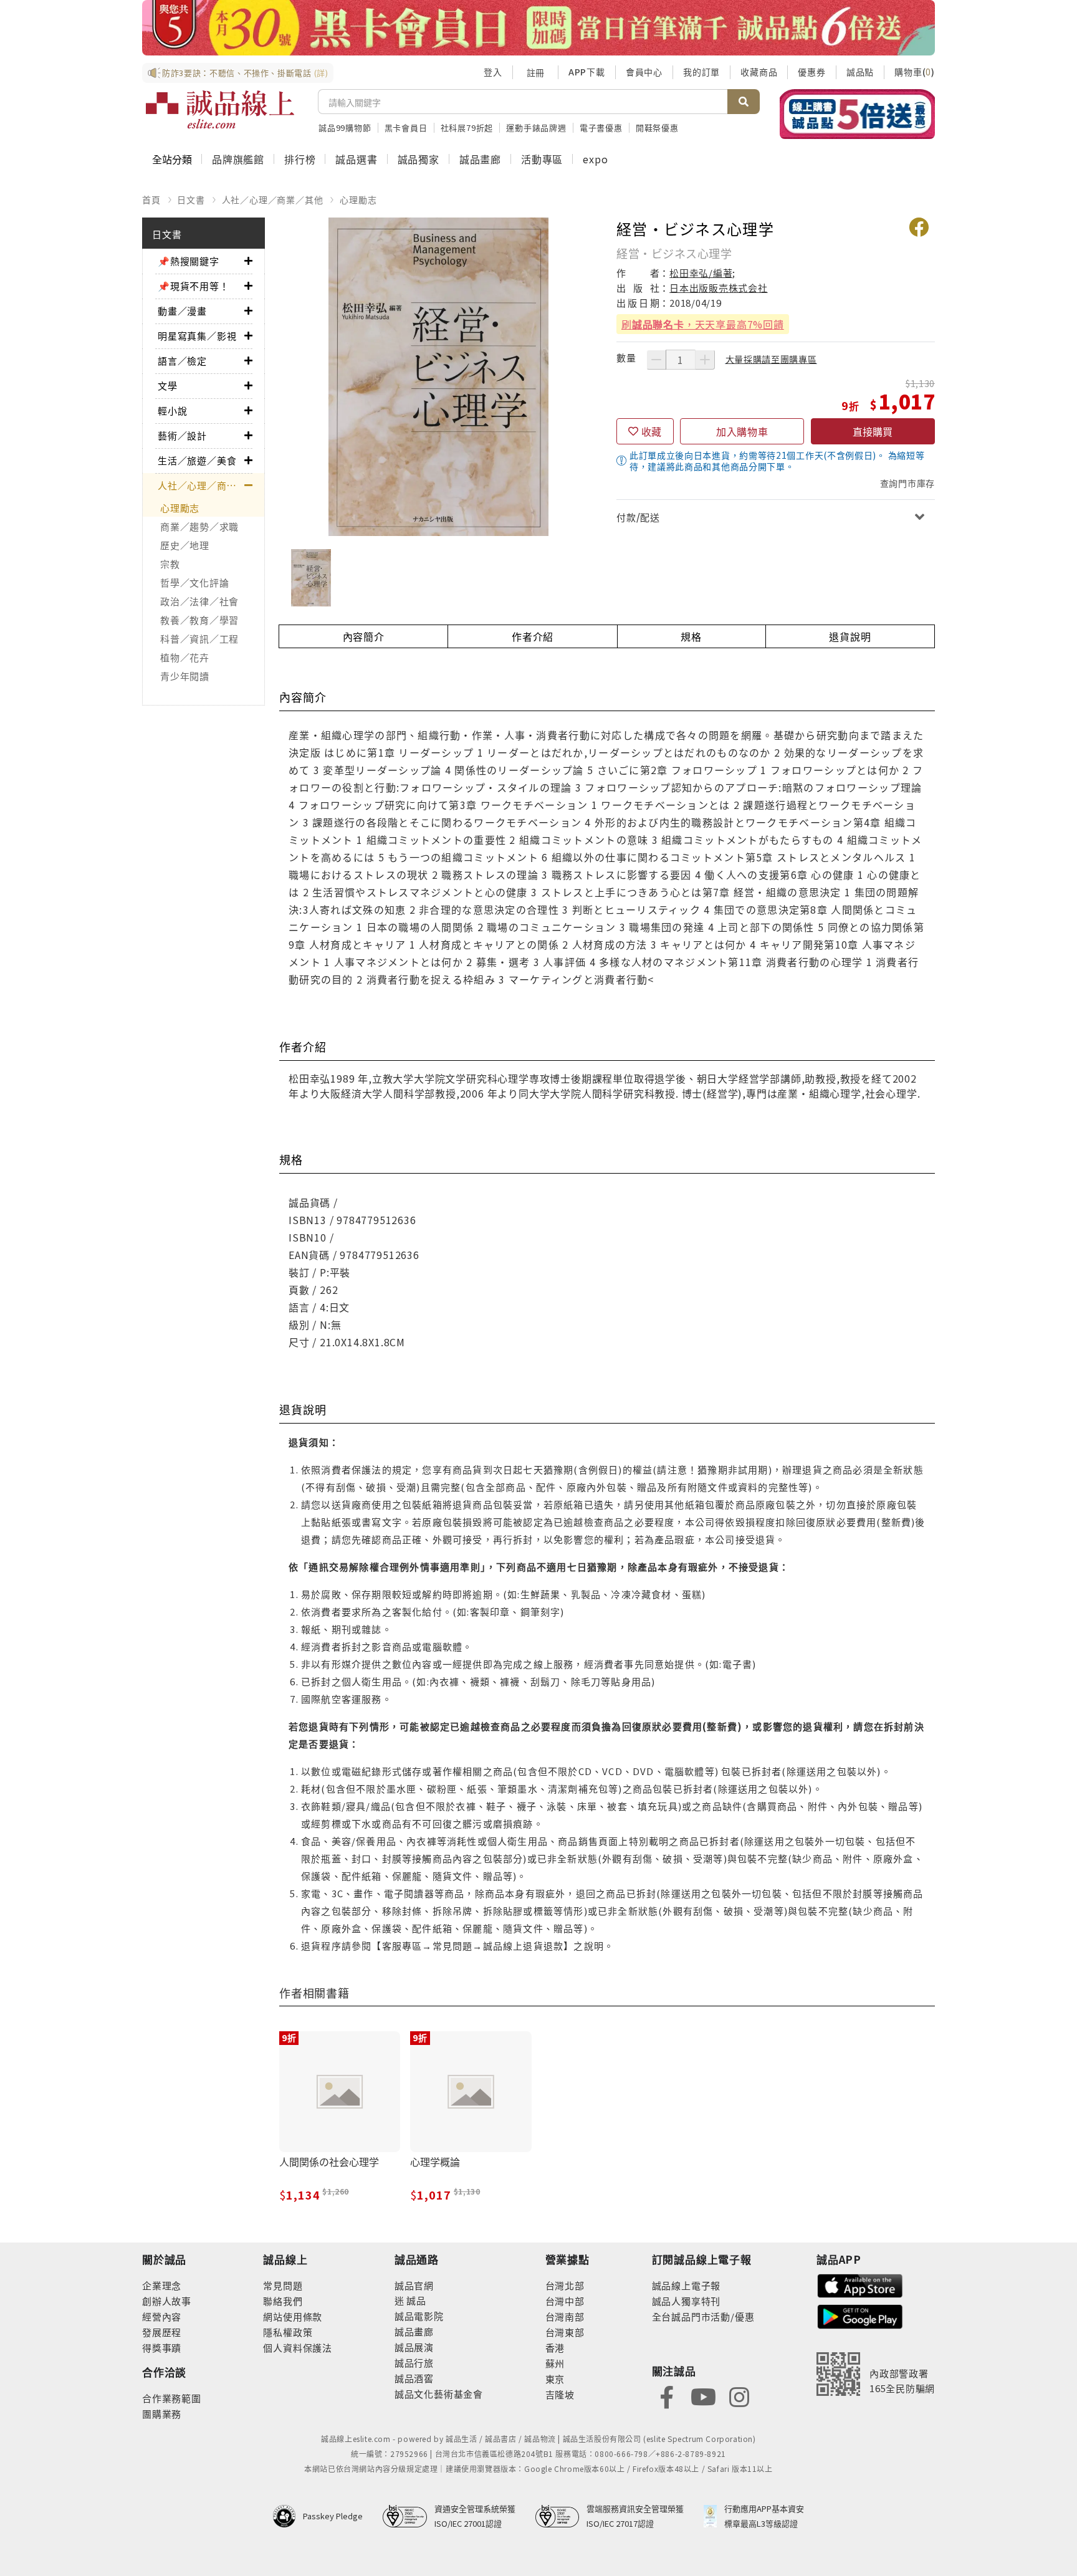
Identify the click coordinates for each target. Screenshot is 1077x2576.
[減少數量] (656, 360)
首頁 (151, 199)
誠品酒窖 (414, 2378)
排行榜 (300, 159)
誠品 (415, 2300)
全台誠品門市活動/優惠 (703, 2316)
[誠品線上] (220, 110)
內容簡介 (364, 636)
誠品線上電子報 (687, 2285)
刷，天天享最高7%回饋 (703, 324)
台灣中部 (565, 2301)
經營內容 (162, 2316)
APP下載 (587, 72)
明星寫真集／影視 (197, 336)
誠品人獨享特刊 (687, 2301)
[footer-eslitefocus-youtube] (703, 2396)
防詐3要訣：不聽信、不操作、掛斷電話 (245, 73)
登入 (493, 72)
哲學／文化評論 (194, 582)
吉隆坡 (560, 2394)
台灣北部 (565, 2285)
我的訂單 (701, 72)
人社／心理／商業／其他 (273, 199)
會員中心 (644, 72)
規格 (691, 636)
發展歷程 (162, 2332)
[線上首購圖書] (857, 114)
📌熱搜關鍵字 (189, 261)
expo (595, 159)
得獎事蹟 (162, 2348)
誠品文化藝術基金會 (439, 2394)
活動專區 (542, 159)
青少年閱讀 (185, 676)
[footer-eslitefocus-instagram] (739, 2396)
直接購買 (873, 431)
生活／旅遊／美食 (197, 460)
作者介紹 (533, 636)
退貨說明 (850, 636)
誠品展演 (414, 2347)
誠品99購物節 (345, 127)
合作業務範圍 (172, 2398)
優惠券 (811, 72)
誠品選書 (356, 159)
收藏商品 (759, 72)
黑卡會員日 (406, 127)
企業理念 (162, 2285)
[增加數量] (705, 360)
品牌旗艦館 (238, 159)
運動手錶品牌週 (536, 127)
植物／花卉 (185, 657)
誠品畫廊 (480, 159)
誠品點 (860, 72)
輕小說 (172, 410)
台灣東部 (565, 2332)
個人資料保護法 (298, 2348)
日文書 (191, 199)
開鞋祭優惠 (657, 127)
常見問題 (283, 2285)
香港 (555, 2348)
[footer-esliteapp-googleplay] (860, 2315)
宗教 (170, 564)
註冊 (535, 72)
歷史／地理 (185, 545)
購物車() (915, 72)
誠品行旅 (414, 2363)
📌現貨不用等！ (194, 286)
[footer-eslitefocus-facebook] (667, 2396)
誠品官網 (414, 2285)
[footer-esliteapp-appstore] (860, 2285)
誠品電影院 (419, 2316)
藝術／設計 (182, 435)
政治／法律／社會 (199, 601)
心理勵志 (358, 199)
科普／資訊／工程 (199, 639)
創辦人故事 (167, 2301)
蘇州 (555, 2363)
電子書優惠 (601, 127)
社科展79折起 (467, 127)
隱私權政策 (288, 2332)
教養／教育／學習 (199, 620)
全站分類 (172, 159)
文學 (168, 385)
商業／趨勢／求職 (199, 526)
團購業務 (162, 2414)
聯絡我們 (283, 2301)
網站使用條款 (293, 2316)
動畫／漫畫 (182, 311)
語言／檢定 (182, 361)
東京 (555, 2379)
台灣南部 (565, 2316)
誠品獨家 (419, 159)
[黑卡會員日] (538, 28)
